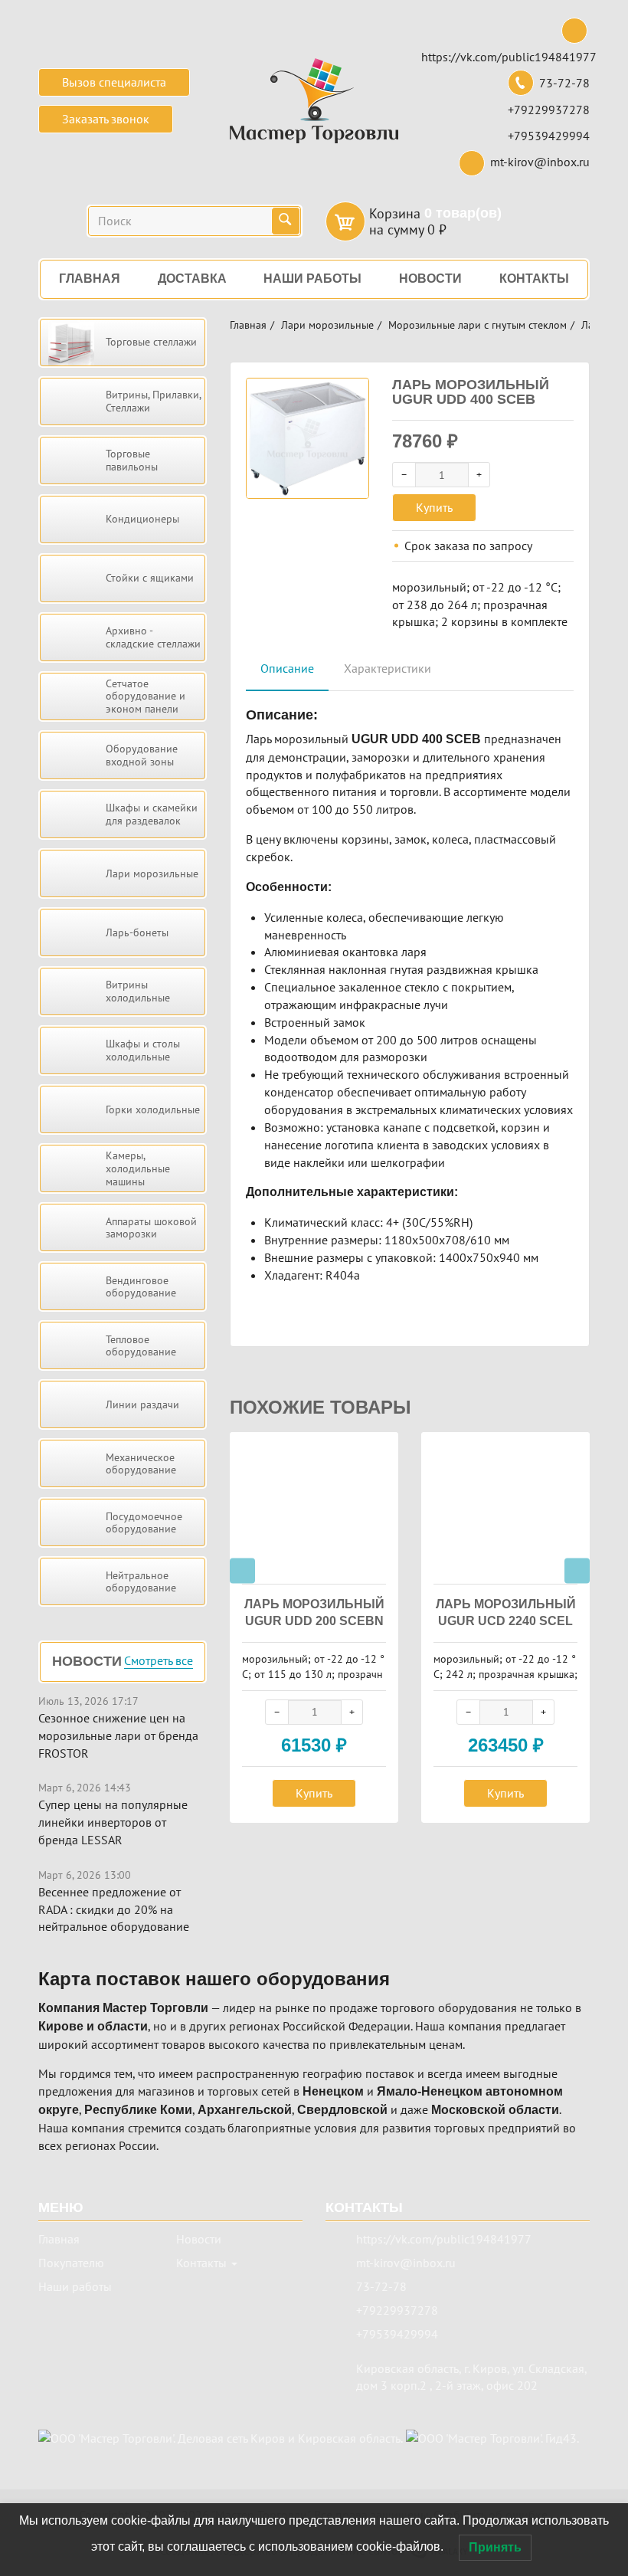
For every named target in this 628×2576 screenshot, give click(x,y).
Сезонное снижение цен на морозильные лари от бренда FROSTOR (118, 1735)
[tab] (287, 669)
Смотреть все (159, 1661)
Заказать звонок (106, 119)
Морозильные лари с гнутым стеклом (478, 325)
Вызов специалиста (114, 82)
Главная (248, 325)
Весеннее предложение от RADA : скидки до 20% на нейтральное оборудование (114, 1909)
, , (471, 2377)
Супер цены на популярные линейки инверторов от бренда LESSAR (113, 1822)
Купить (434, 507)
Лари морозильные (327, 325)
